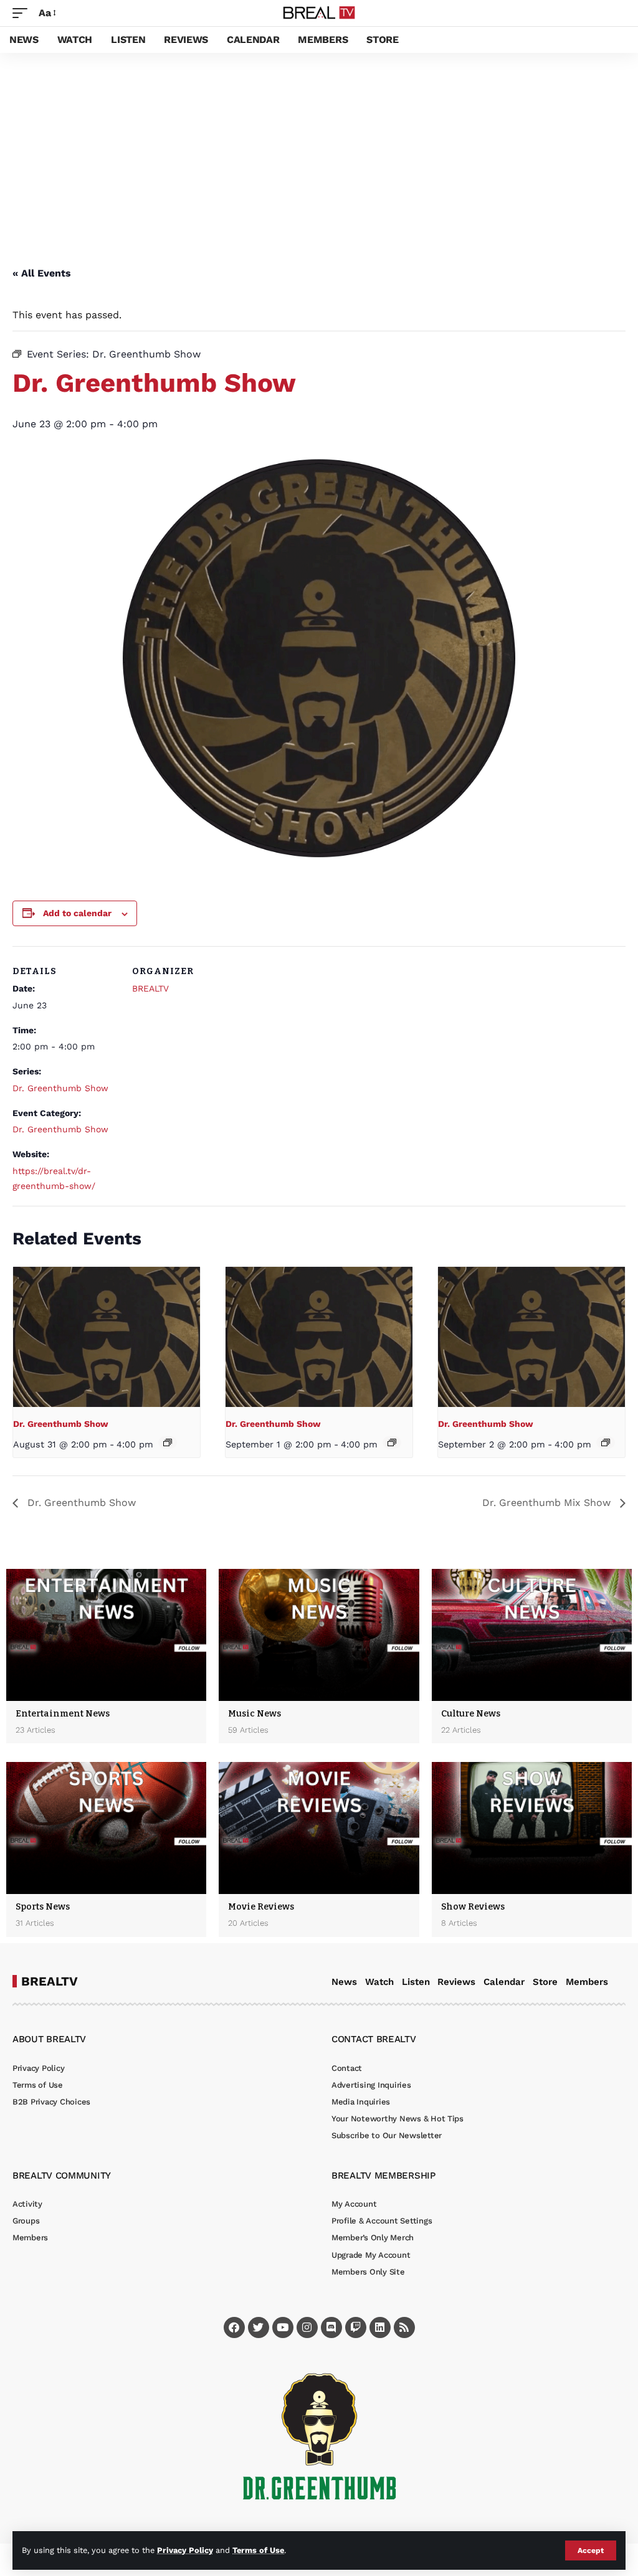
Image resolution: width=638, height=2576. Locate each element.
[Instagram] (307, 2327)
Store (545, 1982)
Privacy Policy (185, 2550)
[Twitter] (259, 2327)
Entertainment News (63, 1714)
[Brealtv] (319, 13)
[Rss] (404, 2327)
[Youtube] (283, 2327)
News (344, 1982)
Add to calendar (77, 913)
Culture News (471, 1714)
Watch (379, 1982)
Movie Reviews (261, 1907)
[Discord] (331, 2327)
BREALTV (150, 988)
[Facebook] (234, 2327)
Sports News (43, 1907)
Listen (416, 1982)
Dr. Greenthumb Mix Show (548, 1503)
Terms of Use (258, 2550)
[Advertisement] (319, 146)
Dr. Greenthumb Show (60, 1088)
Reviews (456, 1982)
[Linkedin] (380, 2327)
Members (587, 1982)
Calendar (504, 1982)
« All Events (42, 273)
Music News (255, 1714)
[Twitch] (356, 2327)
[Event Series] (168, 1442)
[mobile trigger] (23, 13)
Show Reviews (473, 1907)
